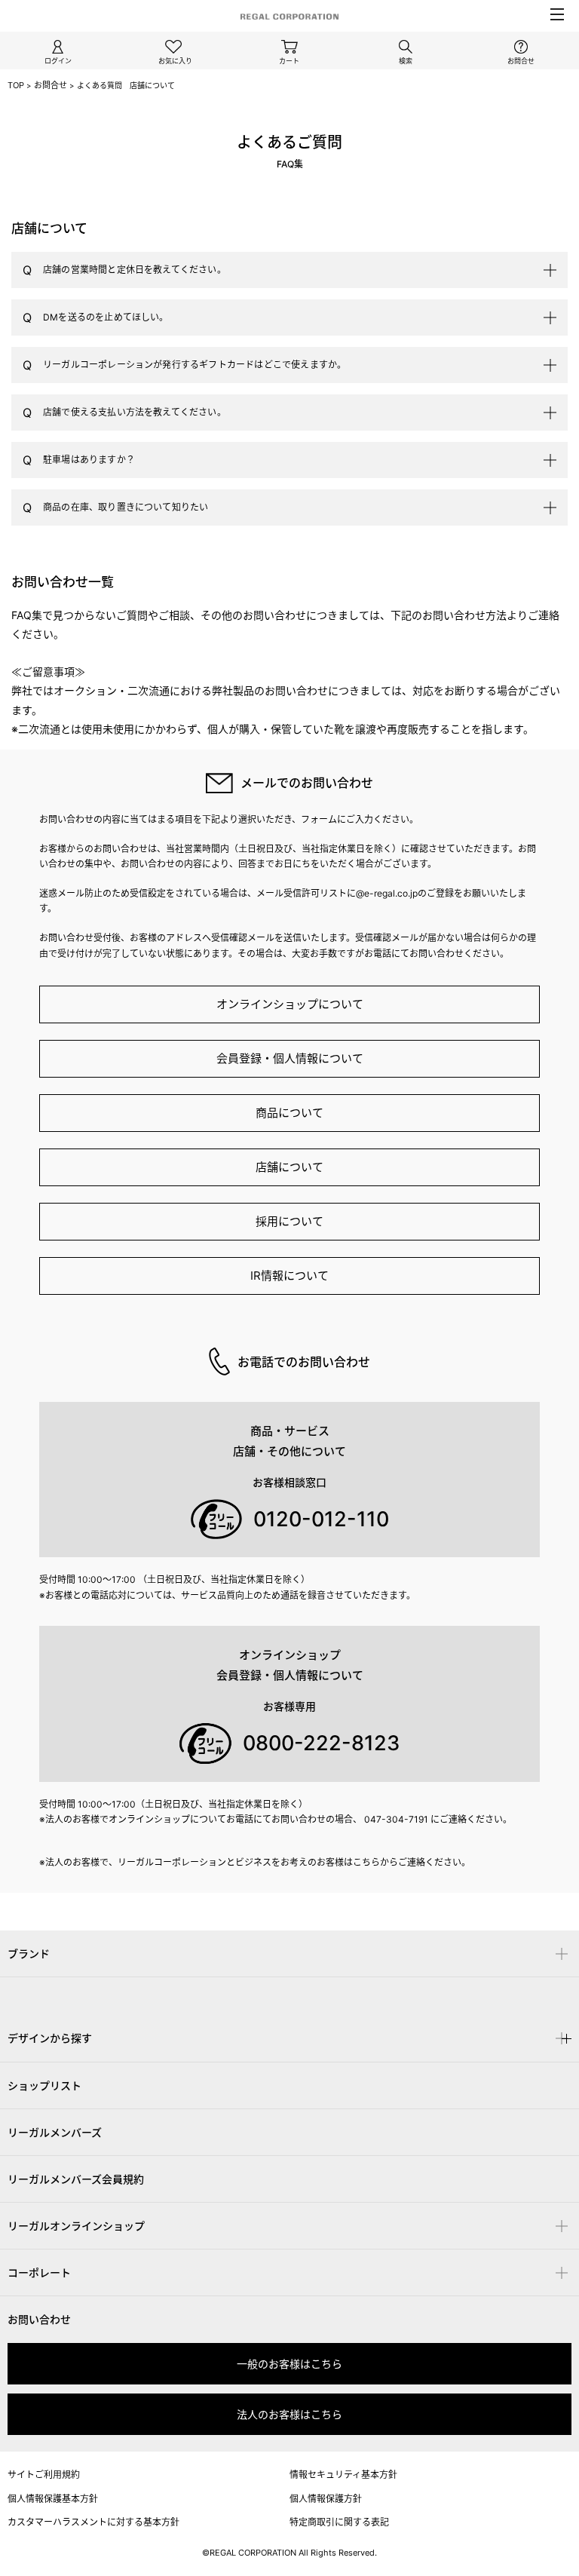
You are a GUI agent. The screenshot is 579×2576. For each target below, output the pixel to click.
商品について (289, 1113)
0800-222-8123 (321, 1743)
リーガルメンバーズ (55, 2132)
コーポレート (39, 2272)
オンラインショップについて (290, 1004)
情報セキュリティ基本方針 (343, 2475)
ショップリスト (44, 2085)
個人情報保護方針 (326, 2499)
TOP (16, 85)
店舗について (289, 1167)
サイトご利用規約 (44, 2475)
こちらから (375, 1862)
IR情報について (289, 1276)
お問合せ (51, 85)
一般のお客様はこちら (289, 2364)
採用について (289, 1221)
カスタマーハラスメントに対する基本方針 (93, 2522)
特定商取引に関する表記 (339, 2522)
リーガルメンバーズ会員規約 (76, 2179)
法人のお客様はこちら (289, 2414)
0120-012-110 (321, 1519)
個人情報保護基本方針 (53, 2499)
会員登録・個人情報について (290, 1058)
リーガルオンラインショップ (76, 2226)
